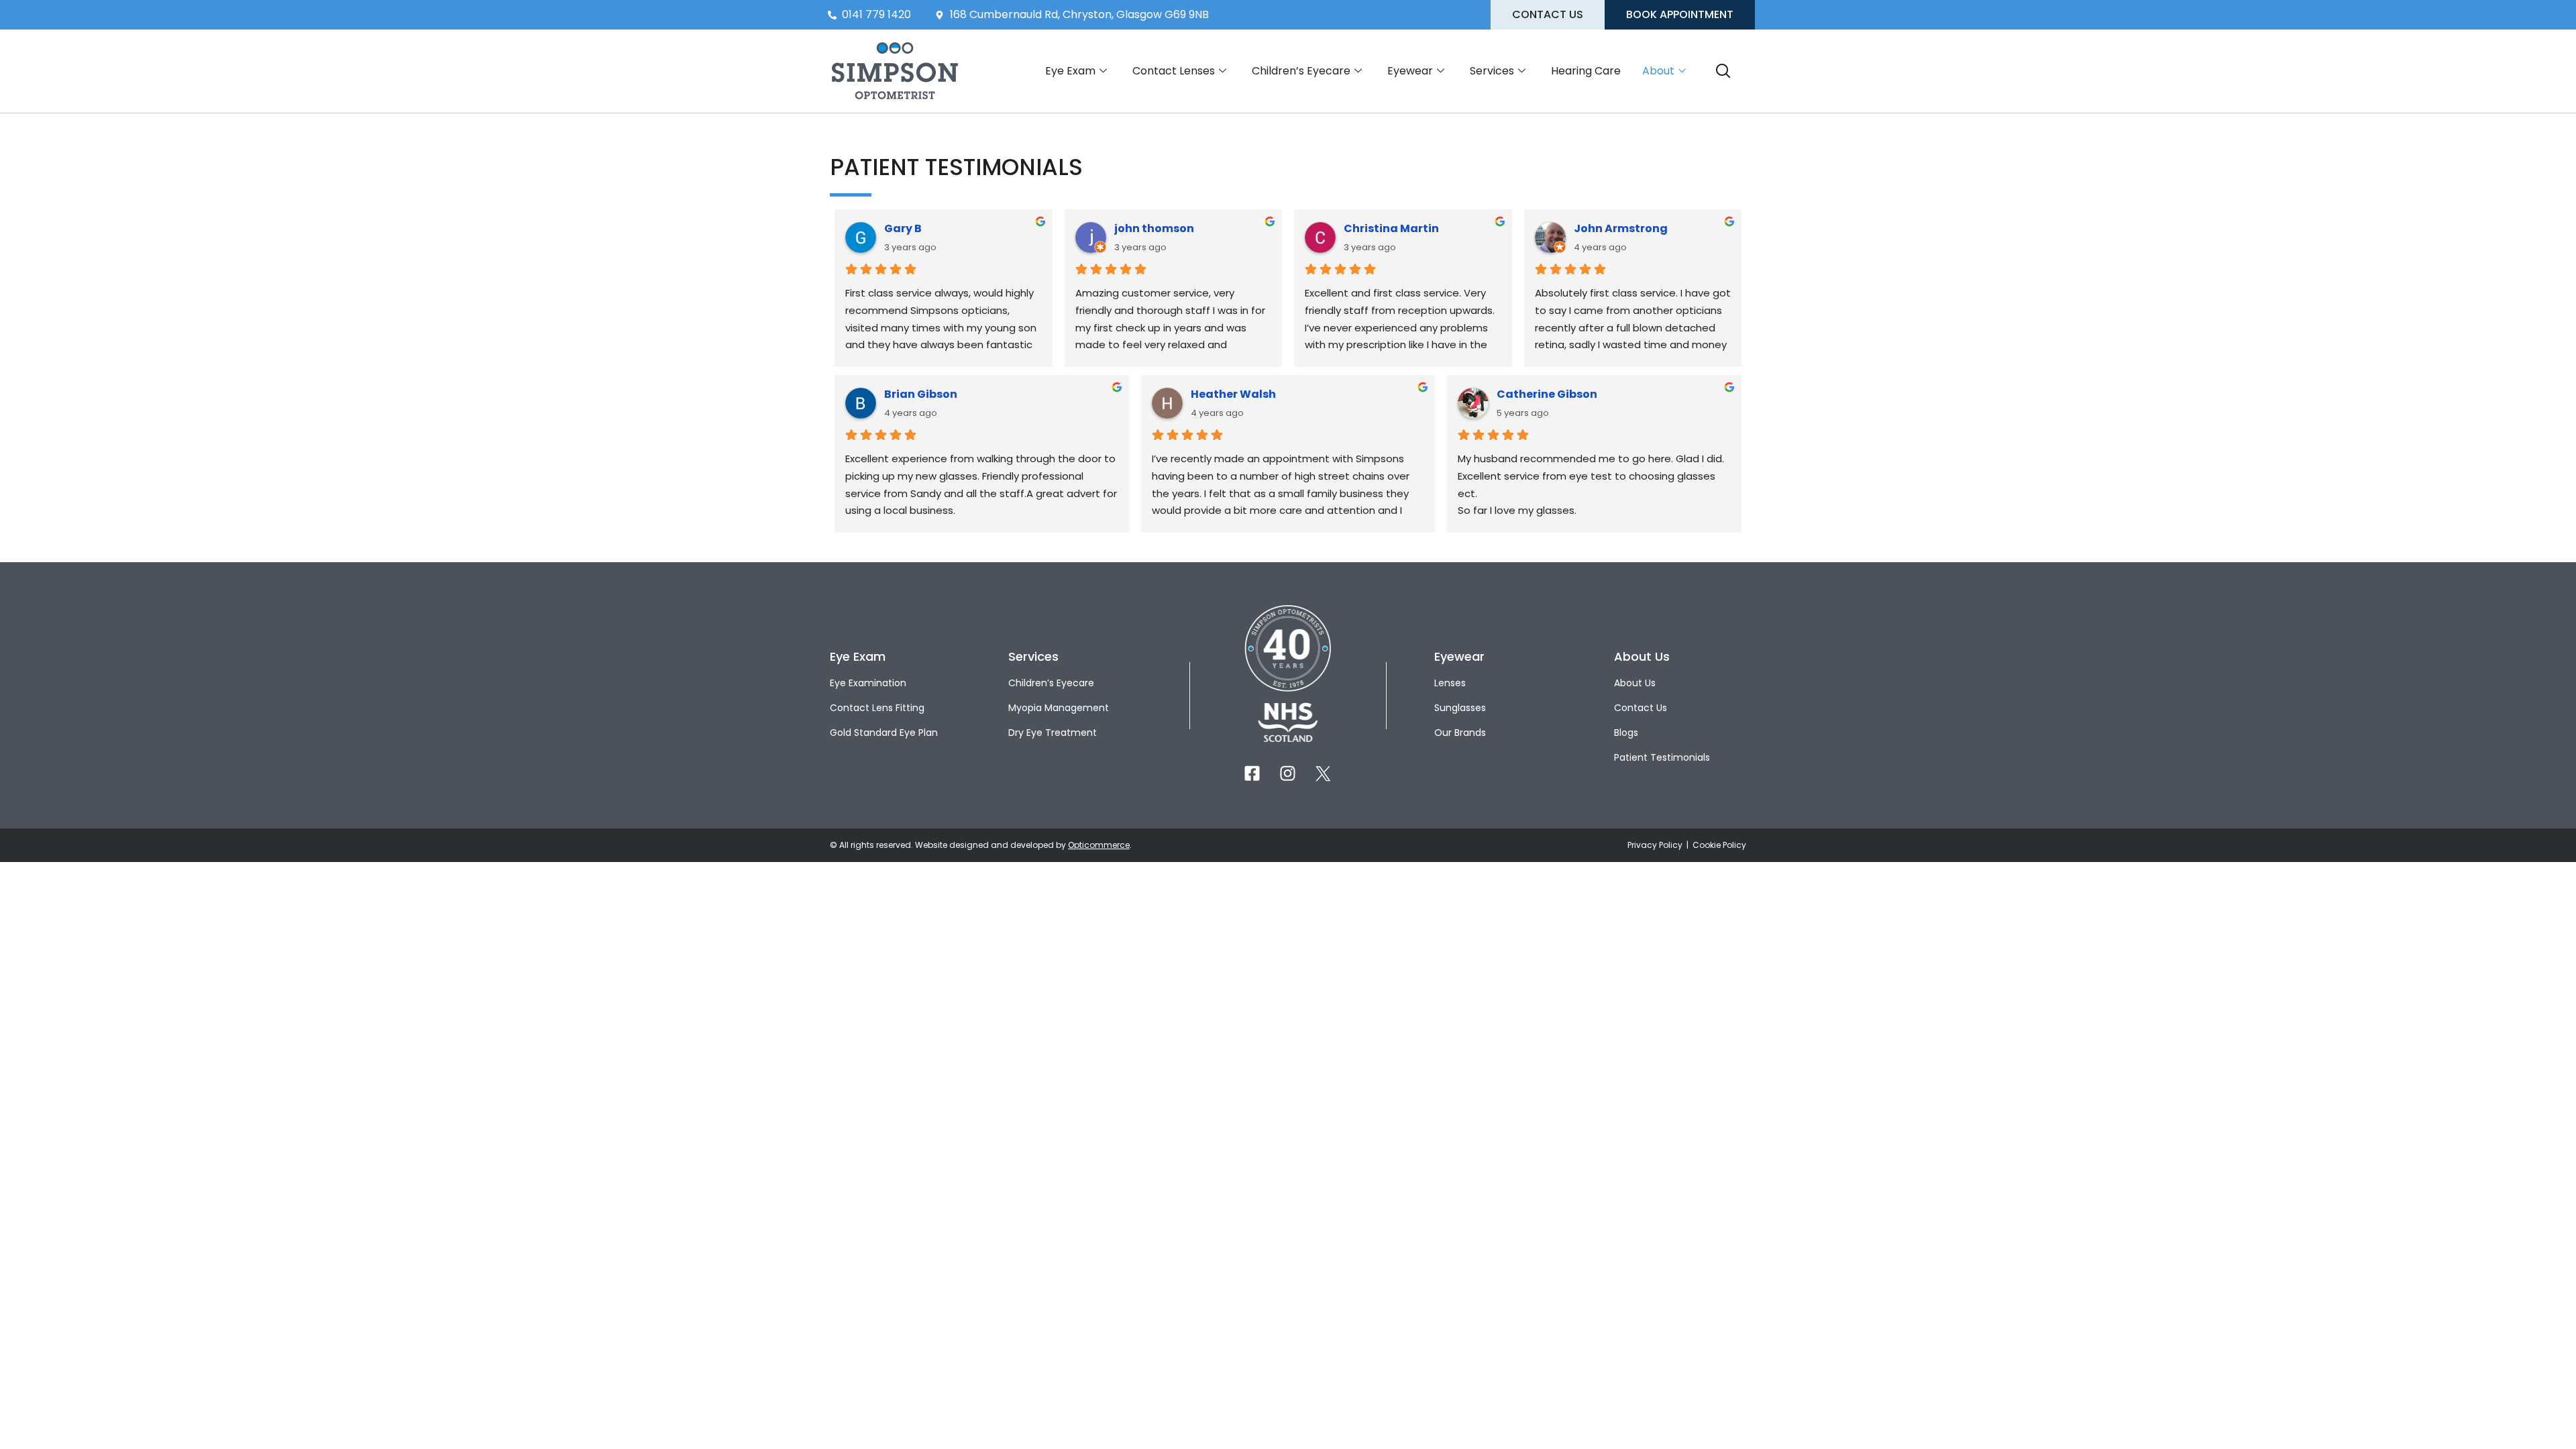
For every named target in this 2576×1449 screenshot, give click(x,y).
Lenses (1450, 683)
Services (1492, 71)
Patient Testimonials (1662, 757)
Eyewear (1410, 71)
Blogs (1626, 733)
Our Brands (1460, 733)
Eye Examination (868, 683)
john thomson (1154, 228)
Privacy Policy (1656, 845)
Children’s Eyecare (1301, 71)
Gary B (903, 228)
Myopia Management (1059, 708)
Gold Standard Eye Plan (884, 733)
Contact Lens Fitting (877, 708)
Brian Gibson (921, 394)
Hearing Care (1586, 71)
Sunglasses (1460, 708)
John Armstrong (1621, 228)
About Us (1635, 683)
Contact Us (1641, 708)
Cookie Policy (1719, 845)
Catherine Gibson (1547, 394)
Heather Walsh (1233, 394)
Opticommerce (1099, 845)
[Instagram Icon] (1288, 773)
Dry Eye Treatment (1053, 733)
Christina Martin (1391, 228)
